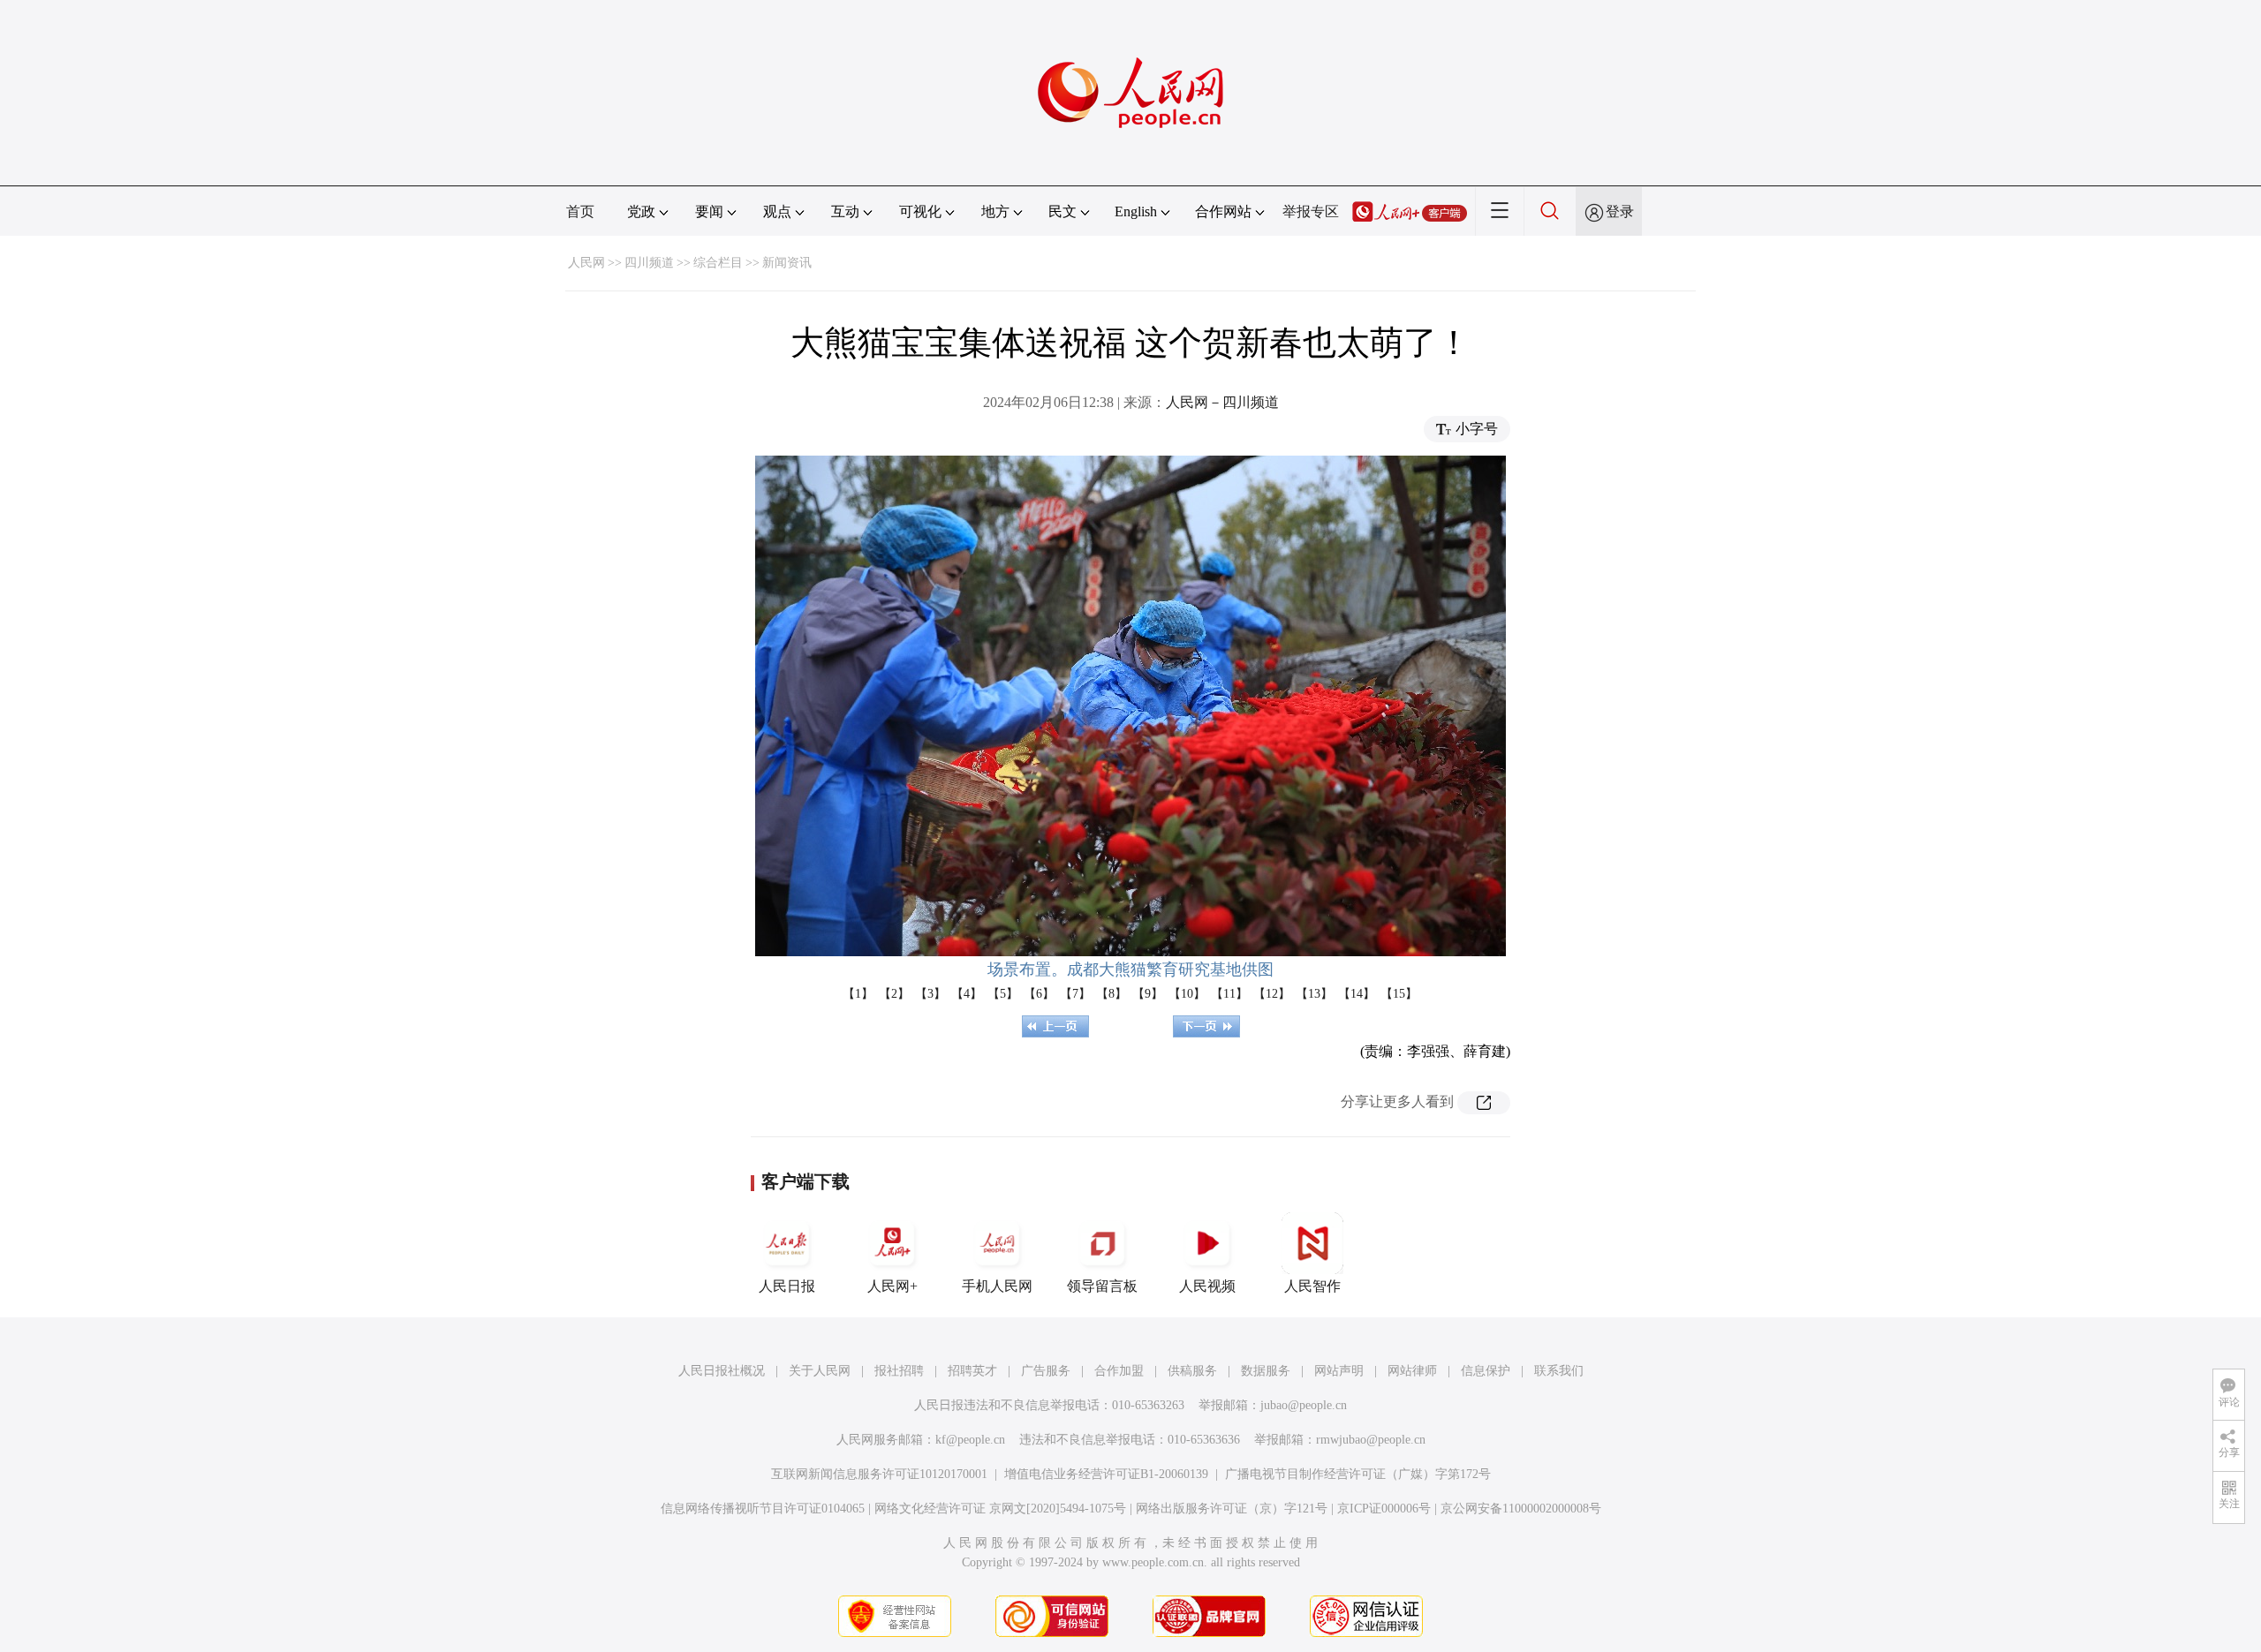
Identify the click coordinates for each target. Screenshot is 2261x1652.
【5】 (1003, 994)
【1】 (858, 994)
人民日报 (787, 1286)
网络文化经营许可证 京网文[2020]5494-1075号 (1000, 1509)
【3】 (930, 994)
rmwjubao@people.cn (1371, 1440)
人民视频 (1207, 1286)
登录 (1620, 211)
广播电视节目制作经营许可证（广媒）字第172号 (1358, 1474)
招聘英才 (972, 1371)
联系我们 (1559, 1371)
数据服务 (1266, 1371)
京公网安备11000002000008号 (1521, 1509)
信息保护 (1486, 1371)
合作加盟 (1119, 1371)
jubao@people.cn (1304, 1405)
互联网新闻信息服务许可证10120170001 (879, 1474)
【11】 (1229, 994)
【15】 (1399, 994)
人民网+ (892, 1286)
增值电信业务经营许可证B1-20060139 (1106, 1474)
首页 (580, 211)
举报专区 (1311, 211)
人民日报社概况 (722, 1371)
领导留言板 (1102, 1286)
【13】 (1314, 994)
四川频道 (649, 263)
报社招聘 (899, 1371)
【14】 (1357, 994)
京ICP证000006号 (1384, 1509)
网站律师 (1412, 1371)
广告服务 (1046, 1371)
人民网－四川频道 (1222, 402)
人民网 (586, 263)
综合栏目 (718, 263)
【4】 (967, 994)
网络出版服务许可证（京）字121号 (1232, 1509)
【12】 (1272, 994)
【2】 (894, 994)
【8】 (1112, 994)
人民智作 (1312, 1286)
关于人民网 (820, 1371)
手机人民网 (997, 1286)
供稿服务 (1192, 1371)
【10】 (1187, 994)
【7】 (1075, 994)
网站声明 (1339, 1371)
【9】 (1148, 994)
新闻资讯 (787, 263)
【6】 (1039, 994)
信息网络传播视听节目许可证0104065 (763, 1509)
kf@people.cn (970, 1440)
